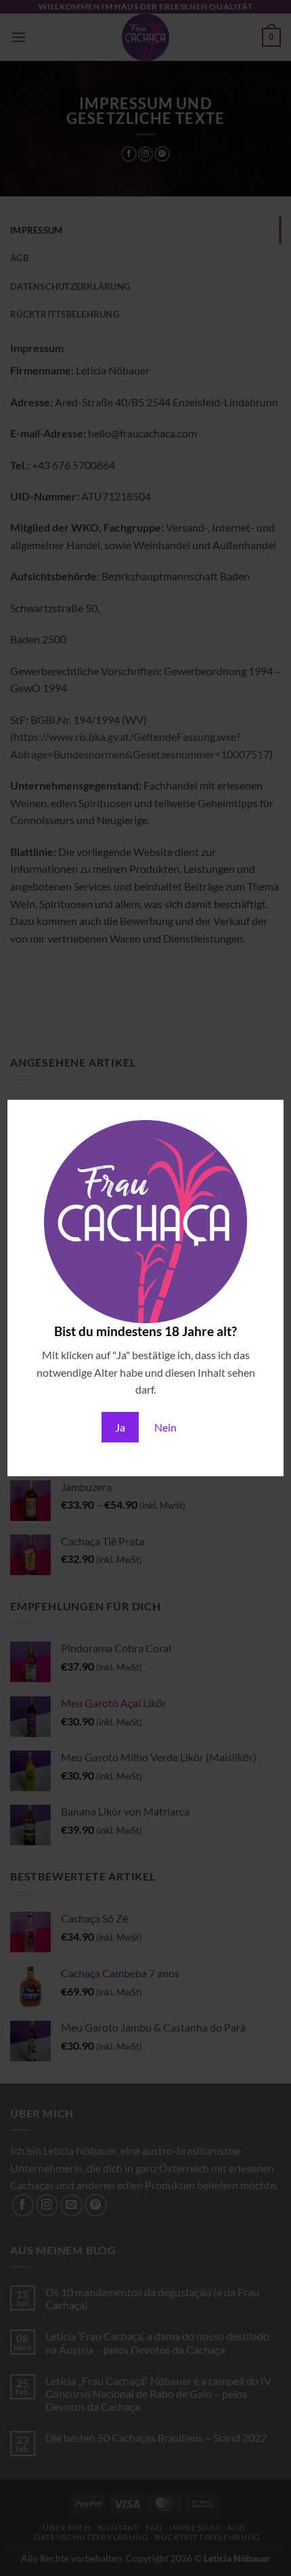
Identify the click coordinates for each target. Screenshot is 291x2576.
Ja (120, 1427)
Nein (165, 1427)
